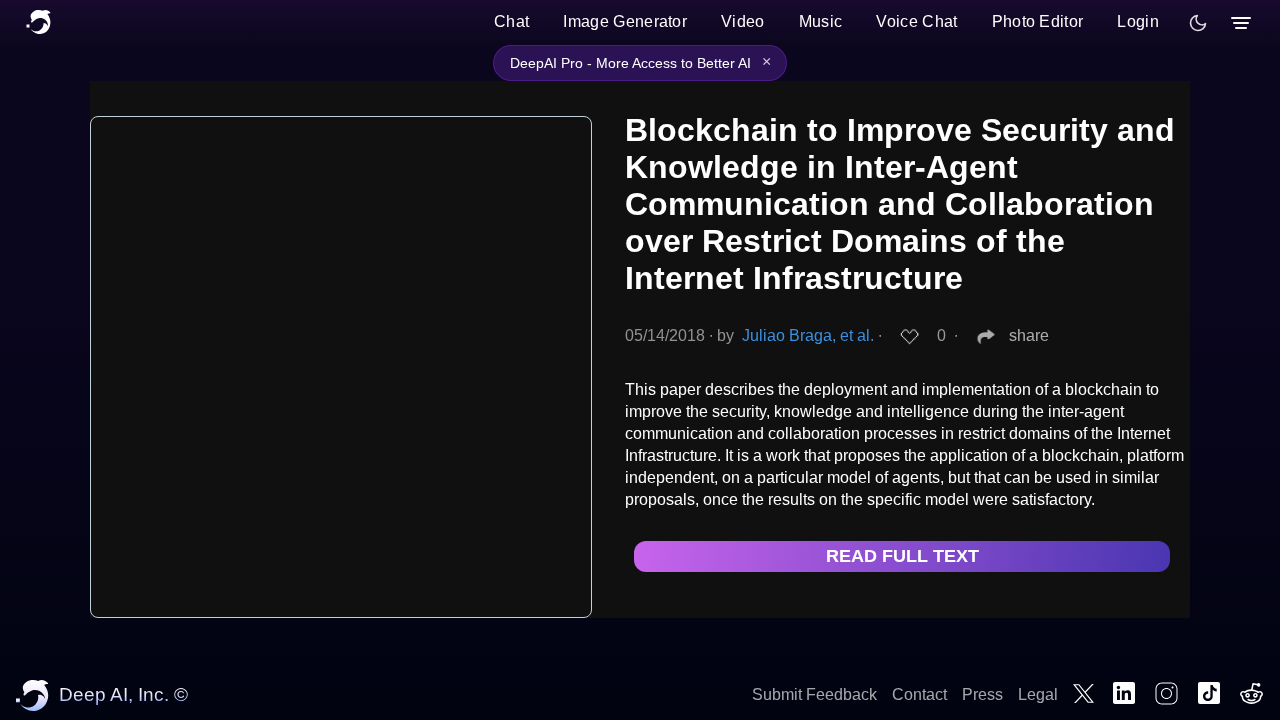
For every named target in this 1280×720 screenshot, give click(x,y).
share (1029, 335)
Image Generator (625, 21)
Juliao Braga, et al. (808, 335)
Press (982, 694)
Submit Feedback (814, 694)
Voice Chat (916, 21)
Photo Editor (1038, 21)
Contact (919, 694)
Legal (1038, 694)
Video (743, 21)
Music (821, 21)
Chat (511, 21)
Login (1138, 21)
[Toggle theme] (1198, 23)
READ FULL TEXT (902, 556)
